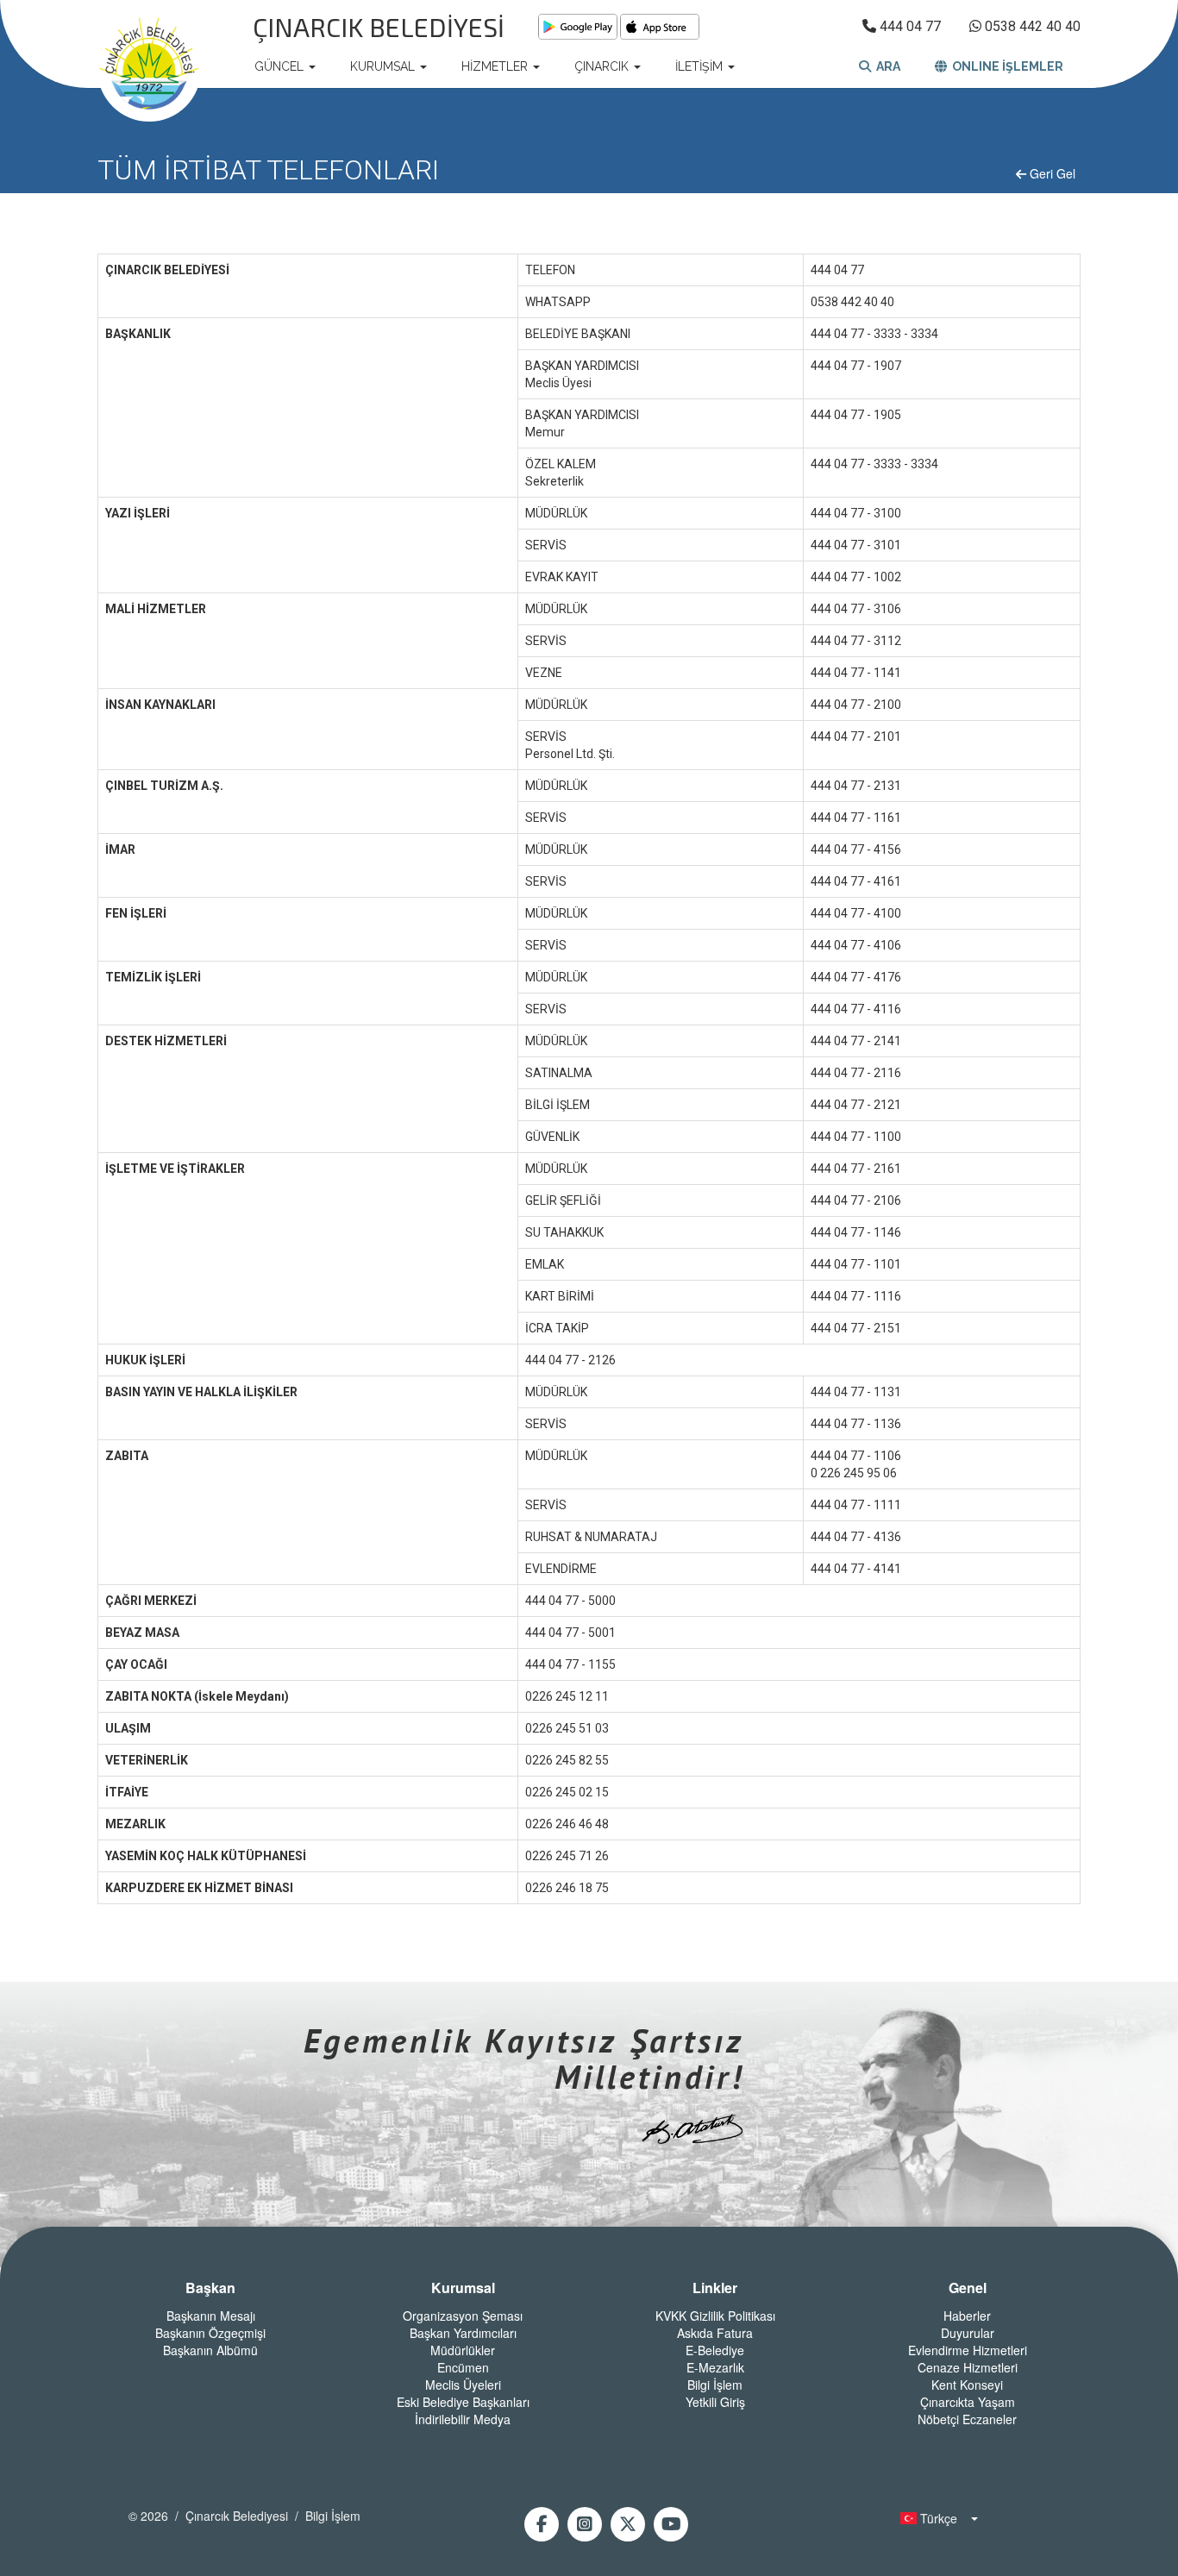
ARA (886, 66)
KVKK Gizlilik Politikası (715, 2316)
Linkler (715, 2288)
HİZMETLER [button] (496, 66)
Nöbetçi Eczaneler (967, 2419)
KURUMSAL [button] (384, 66)
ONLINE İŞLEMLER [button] (1005, 66)
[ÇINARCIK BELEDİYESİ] (149, 66)
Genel (968, 2288)
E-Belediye (715, 2350)
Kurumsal (463, 2288)
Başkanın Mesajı (211, 2316)
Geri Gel (1051, 173)
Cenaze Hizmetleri (968, 2367)
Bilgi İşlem (715, 2385)
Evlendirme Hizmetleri (968, 2350)
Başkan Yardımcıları (463, 2333)
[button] (934, 2518)
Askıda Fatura (715, 2333)
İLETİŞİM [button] (701, 66)
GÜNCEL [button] (281, 66)
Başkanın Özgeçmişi (210, 2333)
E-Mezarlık (715, 2367)
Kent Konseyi (967, 2385)
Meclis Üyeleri (463, 2385)
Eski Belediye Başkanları (463, 2402)
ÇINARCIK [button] (603, 66)
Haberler (967, 2316)
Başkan (210, 2288)
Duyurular (968, 2333)
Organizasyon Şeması (463, 2316)
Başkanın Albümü (210, 2350)
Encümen (463, 2367)
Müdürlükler (463, 2350)
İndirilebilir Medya (463, 2419)
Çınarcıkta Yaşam (968, 2402)
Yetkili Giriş (715, 2402)
